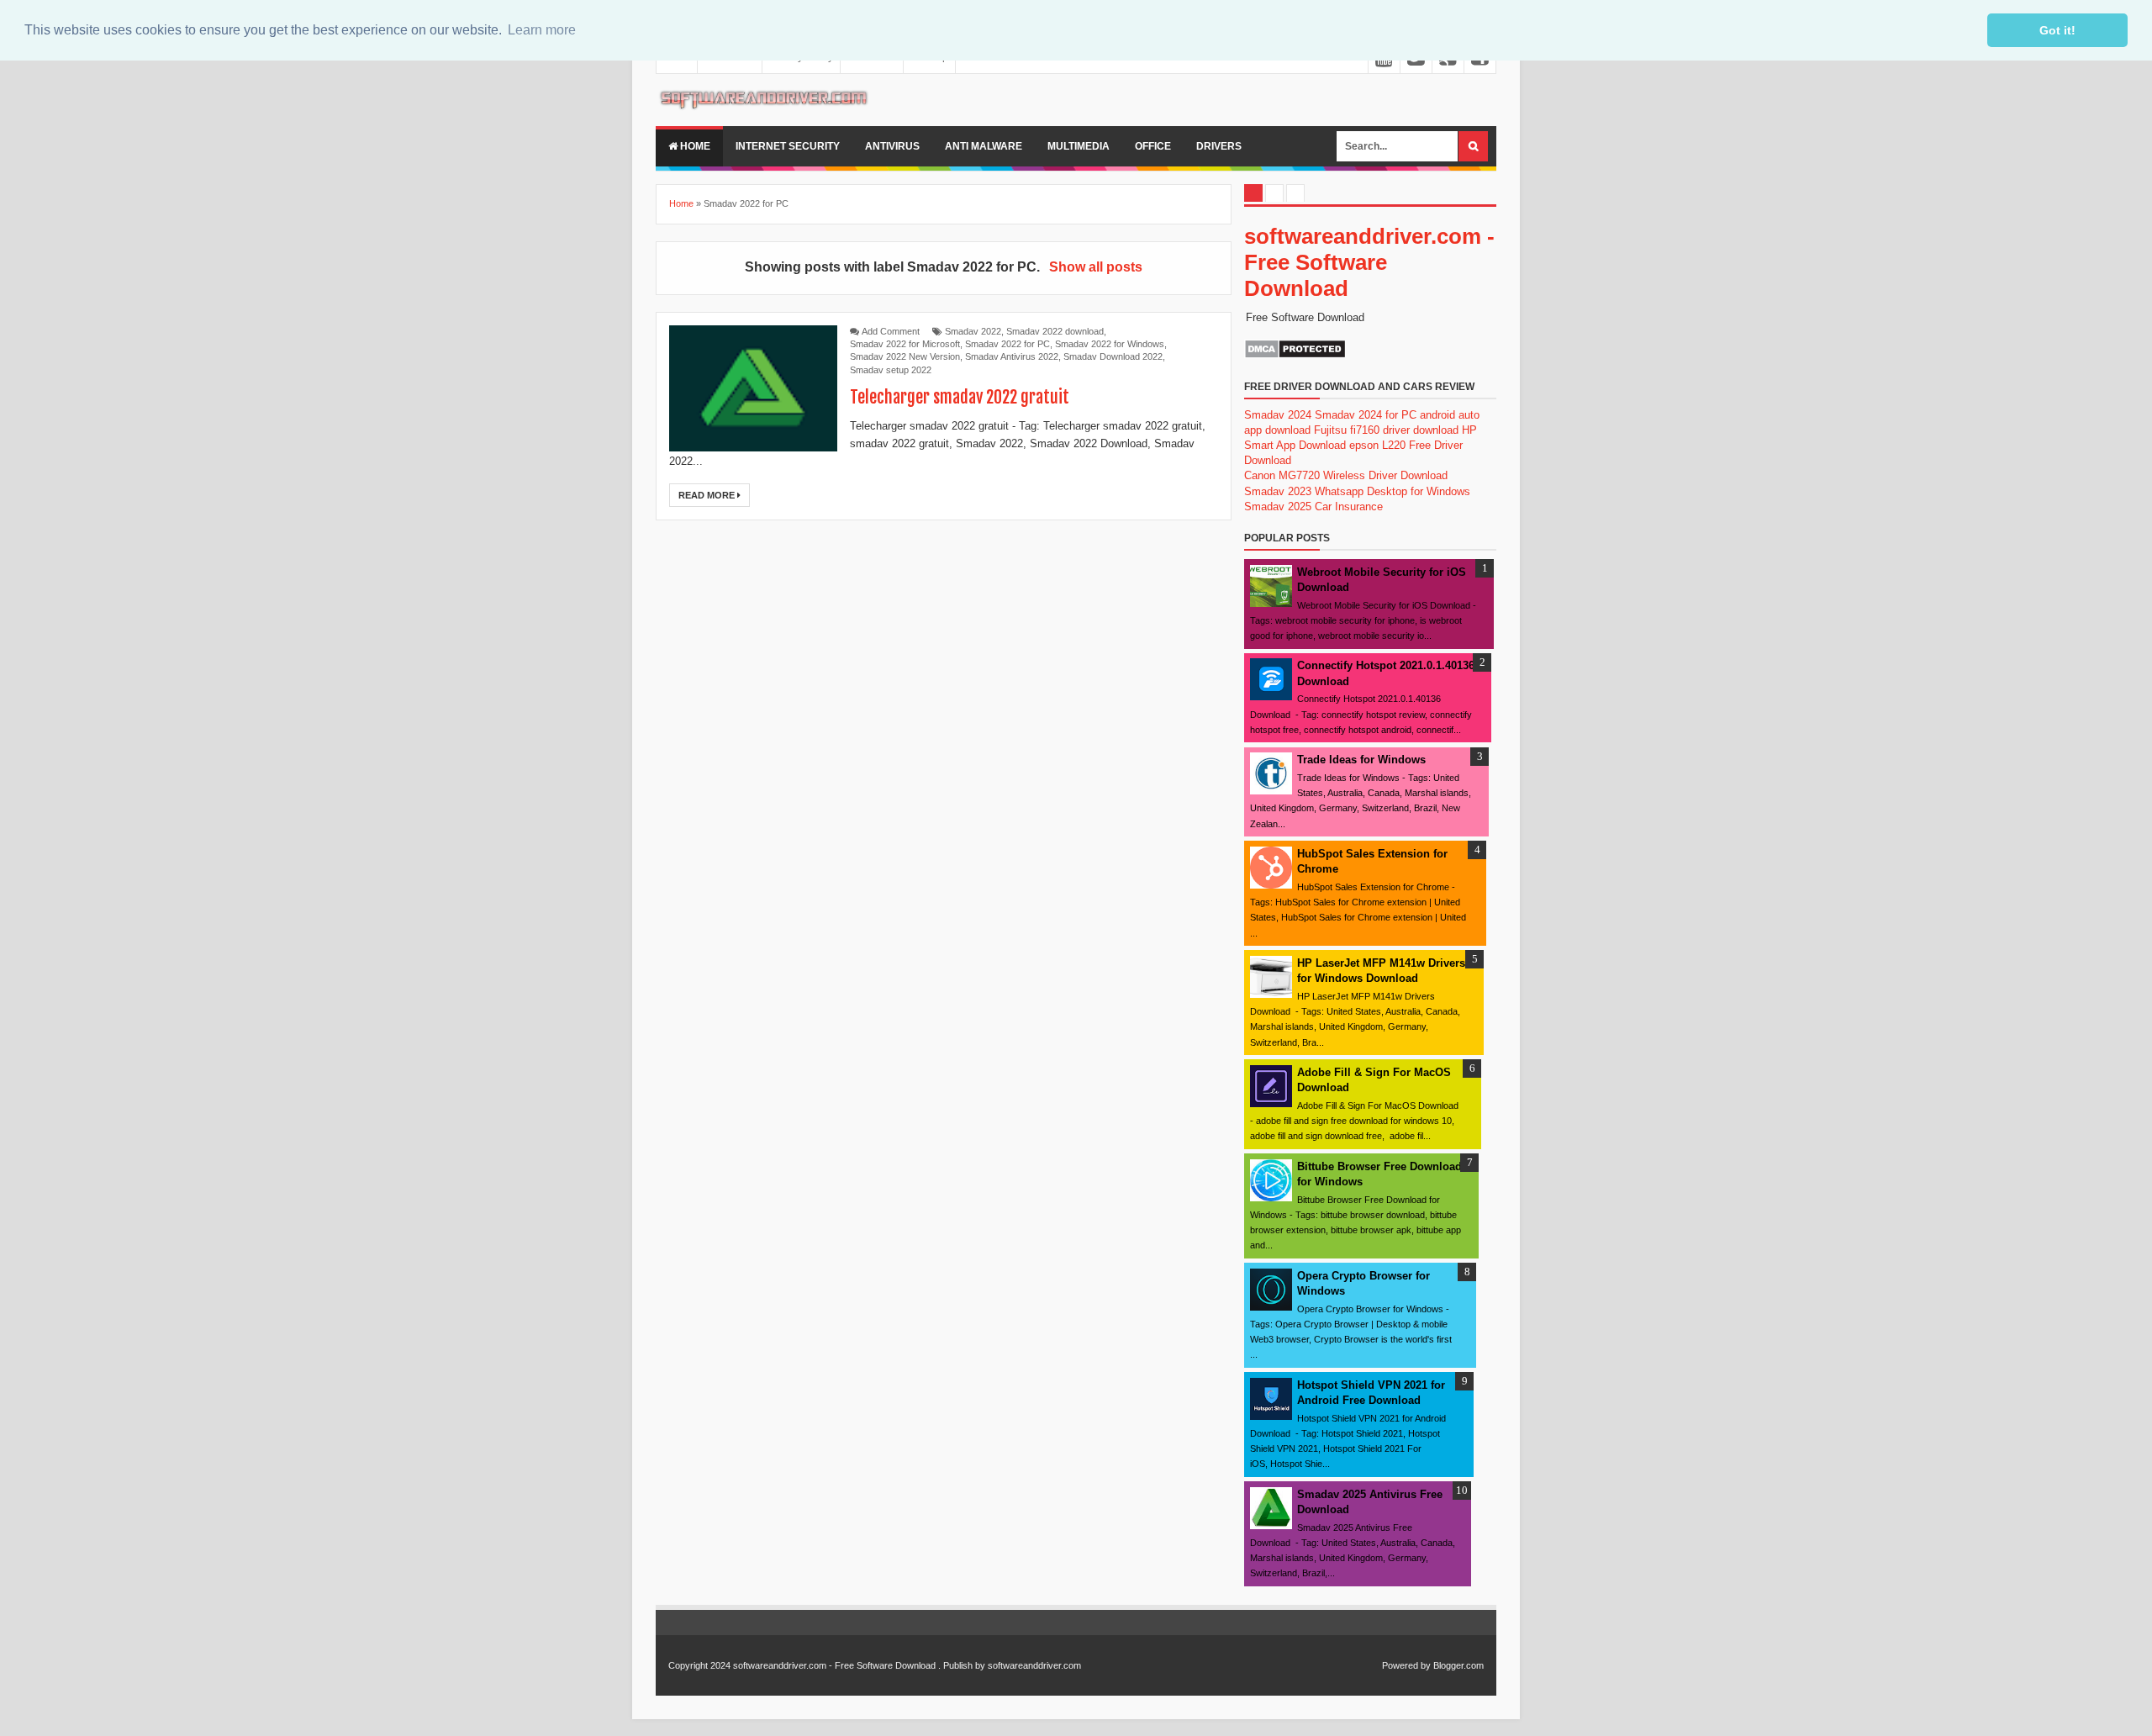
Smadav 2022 (973, 331)
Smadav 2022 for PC (1007, 344)
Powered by (1406, 1665)
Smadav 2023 (1278, 491)
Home (694, 146)
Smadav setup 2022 (891, 370)
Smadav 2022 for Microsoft (905, 344)
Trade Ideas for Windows (1361, 760)
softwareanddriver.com (1034, 1665)
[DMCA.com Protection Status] (1295, 355)
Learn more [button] (542, 30)
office (1153, 146)
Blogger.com (1458, 1665)
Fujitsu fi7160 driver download (1386, 430)
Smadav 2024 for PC (1366, 415)
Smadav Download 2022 (1113, 356)
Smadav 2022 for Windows (1110, 344)
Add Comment (891, 331)
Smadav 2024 (1278, 415)
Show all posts (1095, 267)
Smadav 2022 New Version (905, 356)
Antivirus (892, 146)
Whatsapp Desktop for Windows (1392, 491)
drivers (1219, 146)
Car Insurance (1349, 507)
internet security (788, 146)
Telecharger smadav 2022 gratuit (960, 397)
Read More (708, 495)
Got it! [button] (2057, 30)
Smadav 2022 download (1055, 331)
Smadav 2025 (1278, 507)
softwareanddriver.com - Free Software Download (1369, 262)
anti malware (984, 146)
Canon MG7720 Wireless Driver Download (1346, 475)
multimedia (1079, 146)
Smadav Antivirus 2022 (1012, 356)
